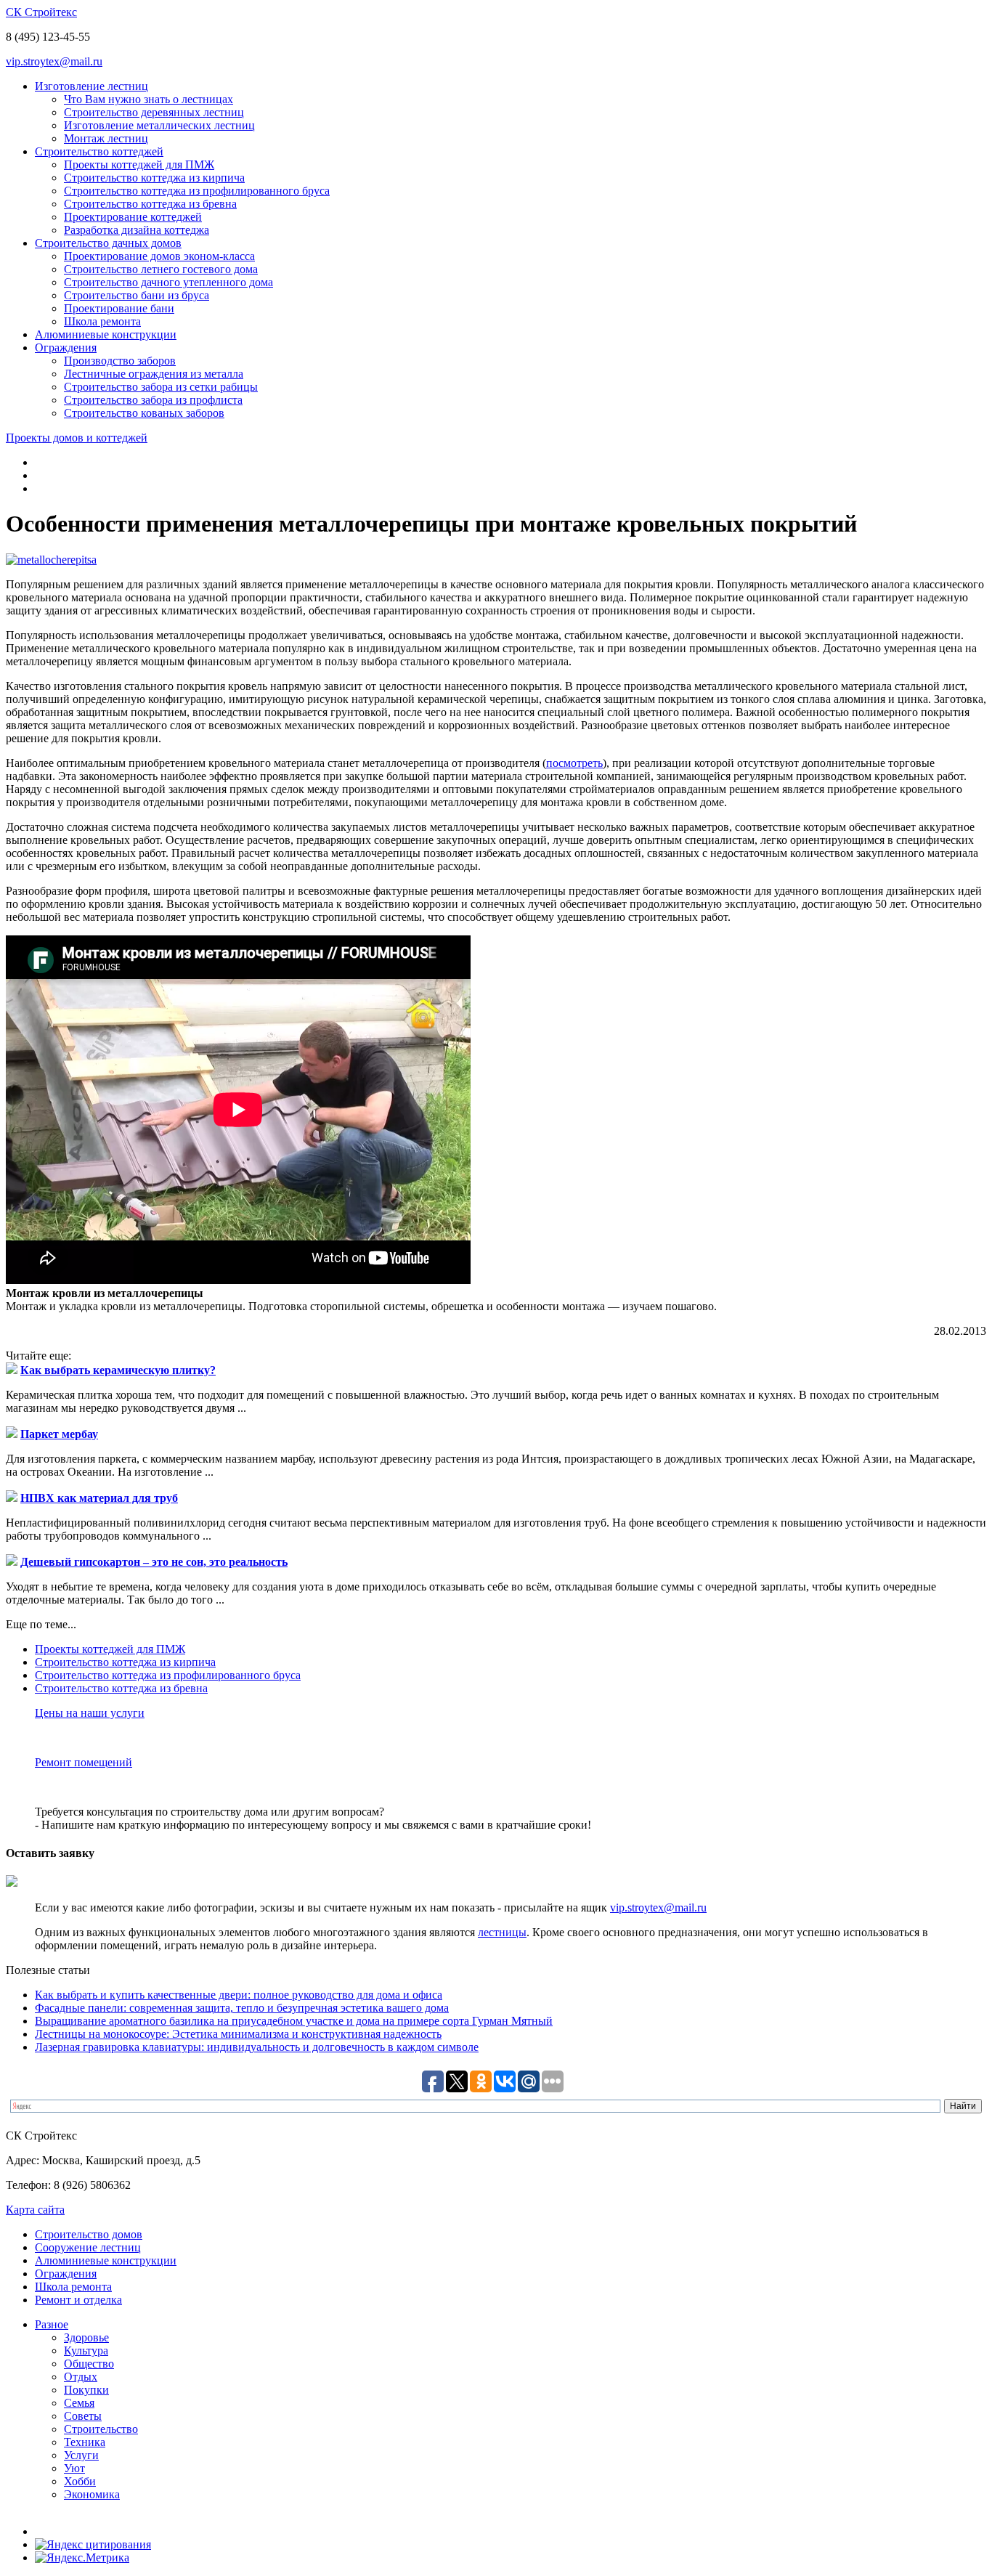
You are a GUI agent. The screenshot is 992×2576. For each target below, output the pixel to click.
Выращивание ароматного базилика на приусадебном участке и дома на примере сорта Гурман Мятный (294, 2021)
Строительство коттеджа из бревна (150, 204)
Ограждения (66, 348)
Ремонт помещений (84, 1762)
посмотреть (574, 763)
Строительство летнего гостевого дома (161, 269)
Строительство (101, 2429)
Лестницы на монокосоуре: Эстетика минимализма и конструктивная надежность (238, 2034)
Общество (89, 2364)
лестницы (502, 1932)
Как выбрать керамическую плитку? (118, 1370)
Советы (83, 2416)
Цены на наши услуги (90, 1713)
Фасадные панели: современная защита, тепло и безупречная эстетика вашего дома (242, 2008)
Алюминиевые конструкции (106, 334)
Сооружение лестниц (88, 2247)
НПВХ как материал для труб (99, 1498)
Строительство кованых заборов (144, 413)
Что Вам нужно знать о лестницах (149, 99)
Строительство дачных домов (108, 243)
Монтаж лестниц (106, 138)
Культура (86, 2351)
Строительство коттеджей (99, 151)
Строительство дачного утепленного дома (168, 282)
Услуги (81, 2455)
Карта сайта (35, 2210)
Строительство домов (89, 2234)
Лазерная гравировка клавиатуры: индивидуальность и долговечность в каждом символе (257, 2047)
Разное (52, 2324)
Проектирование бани (119, 308)
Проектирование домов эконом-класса (159, 256)
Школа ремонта (102, 321)
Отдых (81, 2377)
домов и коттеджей (77, 438)
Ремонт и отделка (78, 2300)
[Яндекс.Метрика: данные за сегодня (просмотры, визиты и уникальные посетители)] (82, 2558)
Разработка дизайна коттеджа (137, 230)
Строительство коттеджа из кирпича (154, 178)
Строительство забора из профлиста (153, 400)
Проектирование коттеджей (133, 217)
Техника (85, 2442)
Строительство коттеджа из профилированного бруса (197, 191)
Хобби (80, 2481)
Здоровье (86, 2337)
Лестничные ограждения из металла (154, 374)
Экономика (92, 2494)
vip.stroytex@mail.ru (54, 61)
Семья (79, 2403)
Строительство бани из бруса (137, 295)
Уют (74, 2468)
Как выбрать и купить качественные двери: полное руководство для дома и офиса (239, 1995)
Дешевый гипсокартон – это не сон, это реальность (154, 1562)
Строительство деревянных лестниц (154, 112)
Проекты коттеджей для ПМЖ (139, 164)
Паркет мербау (59, 1434)
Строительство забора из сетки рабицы (161, 387)
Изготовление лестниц (92, 86)
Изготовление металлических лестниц (159, 125)
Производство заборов (120, 361)
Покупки (86, 2390)
